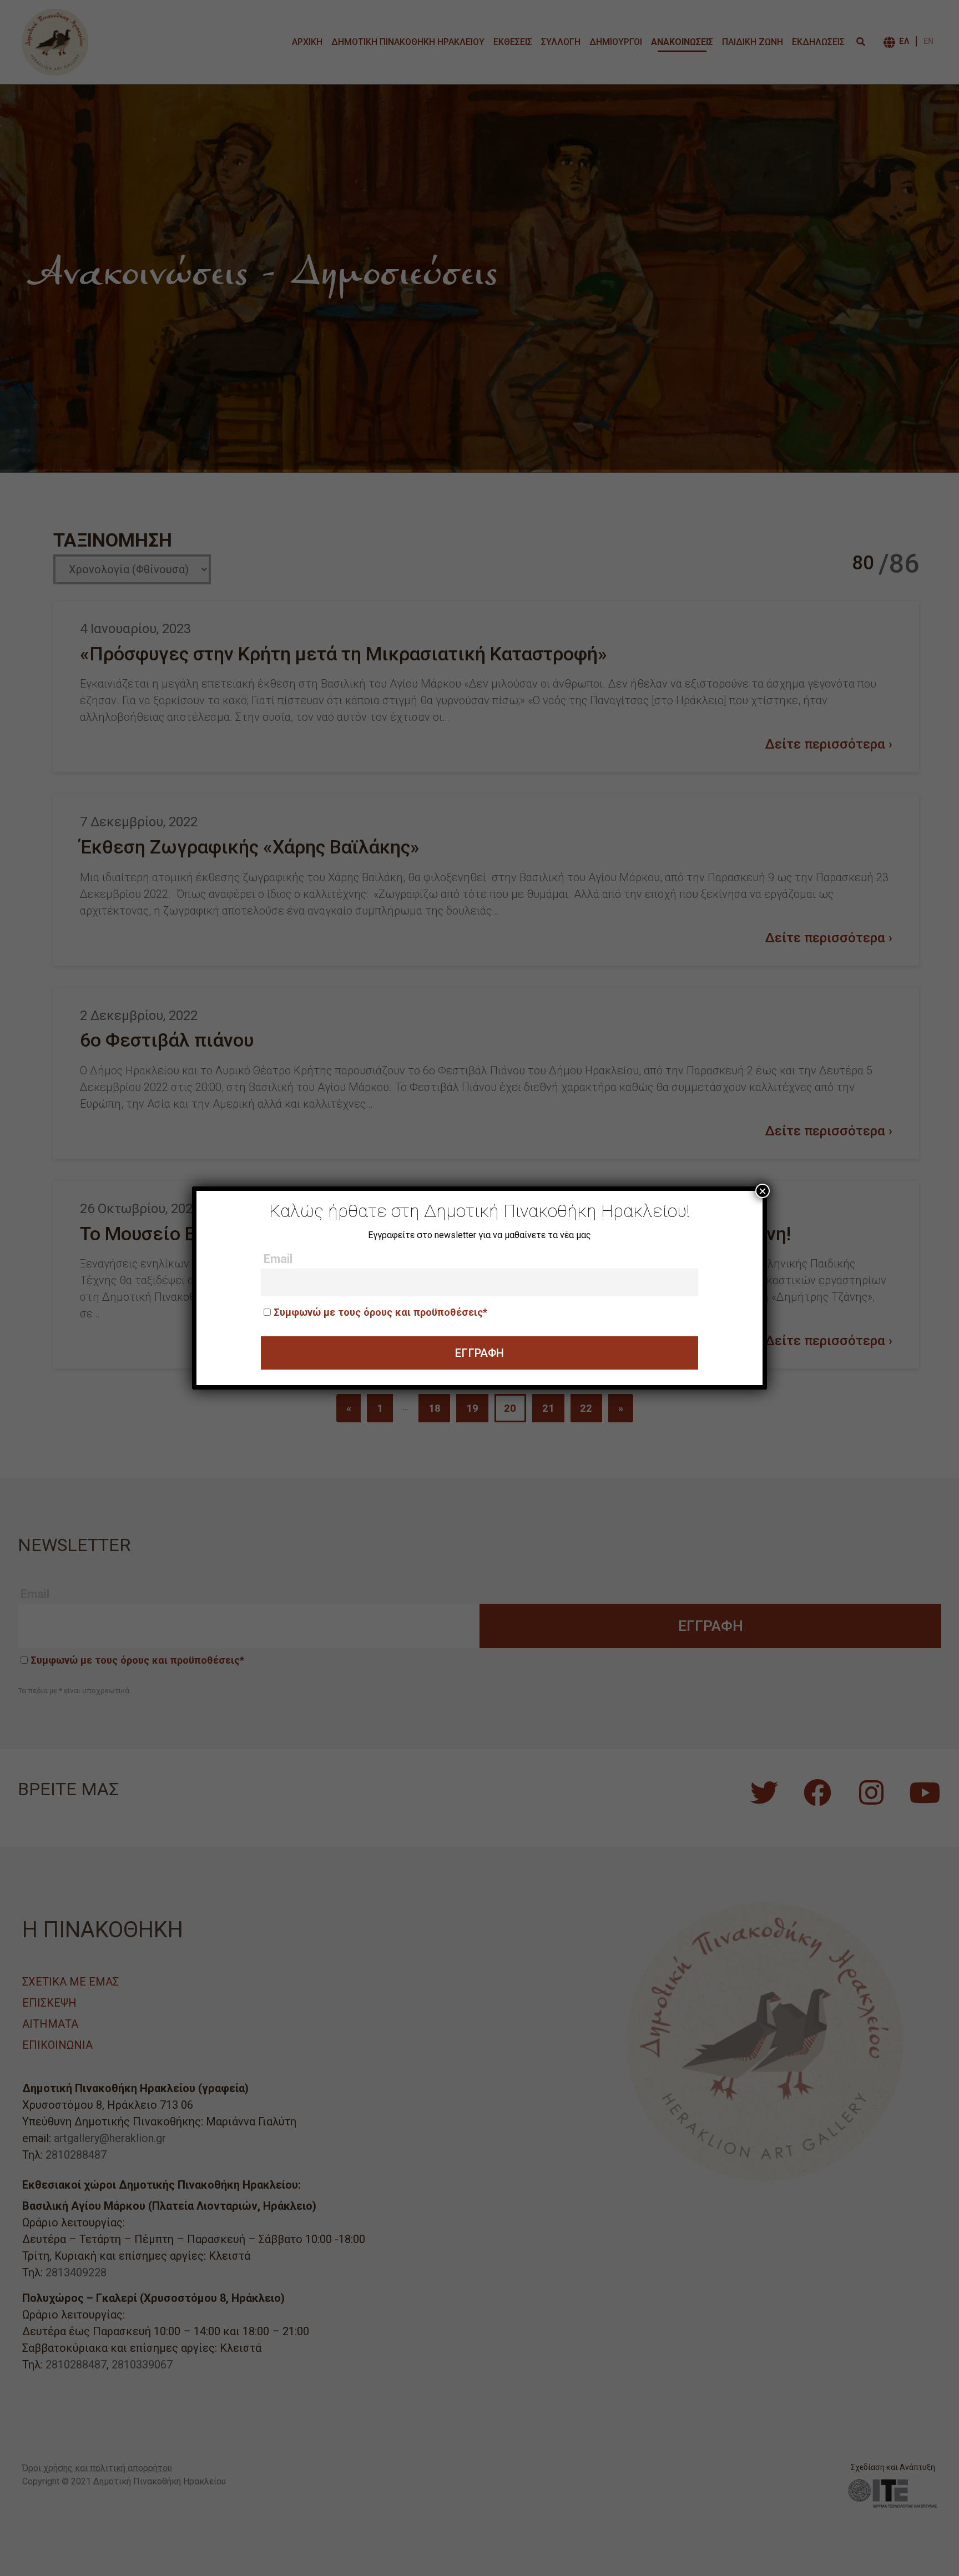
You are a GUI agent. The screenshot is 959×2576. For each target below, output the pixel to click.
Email (278, 1259)
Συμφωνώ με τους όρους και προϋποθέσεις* (380, 1312)
